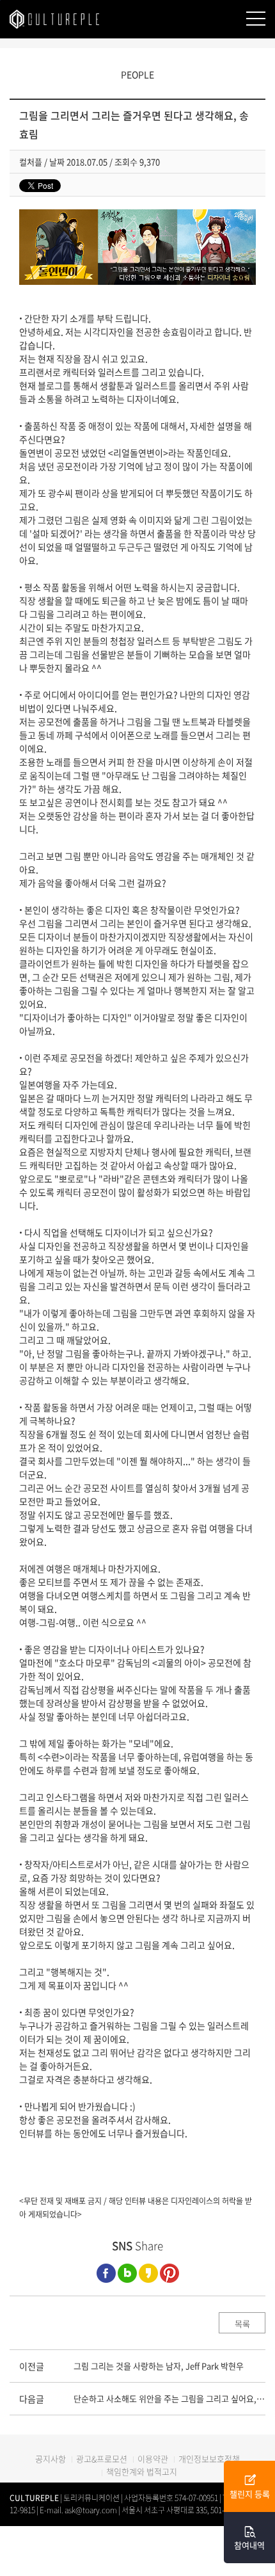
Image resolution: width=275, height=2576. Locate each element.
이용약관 (153, 2459)
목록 (242, 2323)
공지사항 (51, 2459)
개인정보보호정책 (209, 2459)
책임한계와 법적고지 (142, 2471)
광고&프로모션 (102, 2459)
